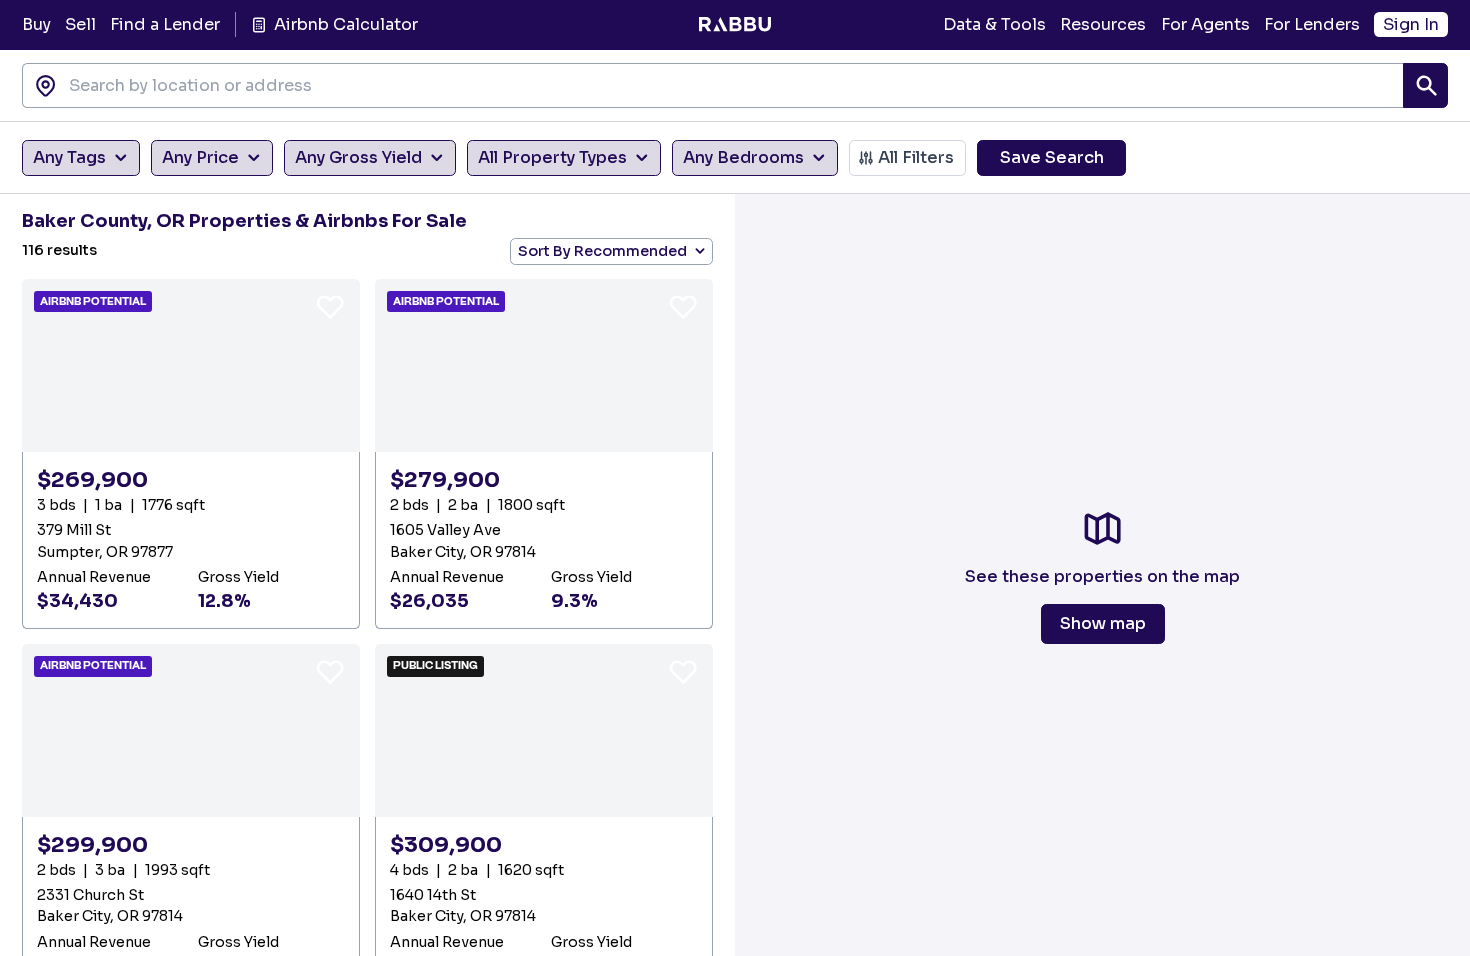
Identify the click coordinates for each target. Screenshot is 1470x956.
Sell (80, 24)
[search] (1425, 85)
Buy (36, 24)
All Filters (916, 157)
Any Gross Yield (358, 157)
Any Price (200, 157)
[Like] (330, 306)
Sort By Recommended (602, 251)
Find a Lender (165, 24)
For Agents (1205, 24)
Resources (1103, 24)
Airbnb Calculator (345, 24)
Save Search (1052, 157)
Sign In (1411, 24)
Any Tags (69, 157)
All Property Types (552, 157)
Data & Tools (994, 24)
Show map (1103, 623)
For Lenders (1312, 24)
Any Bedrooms (743, 157)
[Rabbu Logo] (734, 25)
